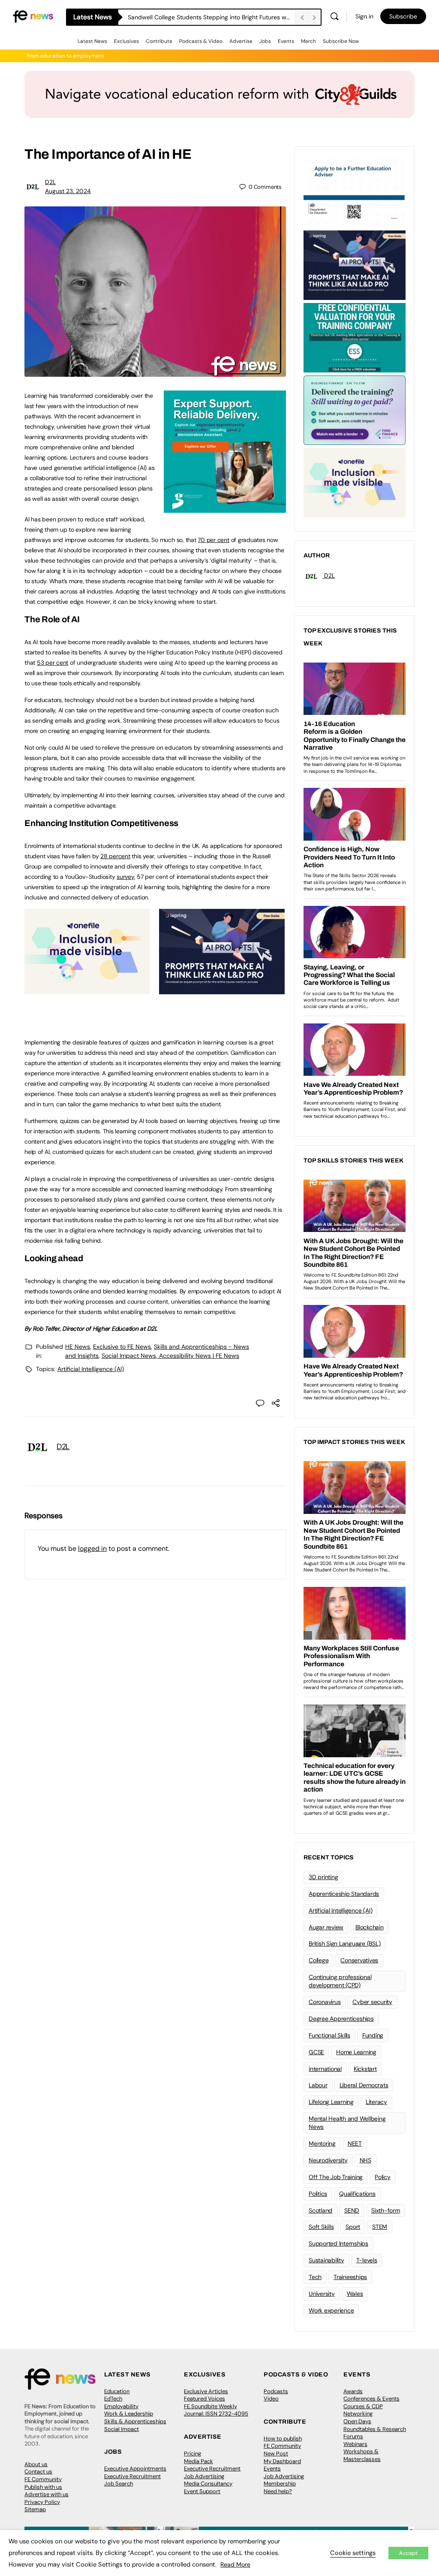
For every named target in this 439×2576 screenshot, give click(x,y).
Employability (121, 2406)
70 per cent (213, 540)
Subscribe (403, 16)
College (319, 1960)
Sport (353, 2227)
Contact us (38, 2472)
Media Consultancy (208, 2484)
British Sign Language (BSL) (345, 1943)
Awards (353, 2391)
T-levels (367, 2260)
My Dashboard (282, 2461)
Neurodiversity (328, 2160)
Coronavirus (325, 2002)
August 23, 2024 (68, 191)
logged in (92, 1548)
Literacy (376, 2102)
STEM (380, 2227)
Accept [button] (408, 2553)
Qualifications (357, 2194)
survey (125, 877)
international (325, 2069)
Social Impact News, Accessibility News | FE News (170, 1356)
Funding (373, 2035)
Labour (318, 2085)
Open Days (357, 2421)
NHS (365, 2160)
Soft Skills (321, 2227)
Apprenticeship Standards (344, 1894)
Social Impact (122, 2429)
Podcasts (276, 2391)
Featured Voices (204, 2399)
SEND (352, 2210)
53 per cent (53, 663)
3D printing (323, 1877)
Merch (308, 41)
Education (117, 2391)
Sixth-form (386, 2210)
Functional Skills (329, 2035)
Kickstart (365, 2069)
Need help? (278, 2491)
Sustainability (326, 2260)
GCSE (316, 2052)
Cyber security (372, 2002)
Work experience (331, 2310)
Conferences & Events (371, 2399)
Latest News (92, 41)
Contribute (159, 41)
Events (286, 41)
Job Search (119, 2484)
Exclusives (126, 41)
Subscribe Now (341, 41)
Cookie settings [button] (353, 2553)
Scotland (320, 2210)
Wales (355, 2294)
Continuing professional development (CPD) (340, 1981)
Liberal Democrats (364, 2085)
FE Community (43, 2479)
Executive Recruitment (132, 2476)
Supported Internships (338, 2243)
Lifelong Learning (331, 2102)
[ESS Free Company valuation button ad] (355, 337)
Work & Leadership (129, 2414)
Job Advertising (204, 2476)
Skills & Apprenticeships (135, 2421)
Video (271, 2399)
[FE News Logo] (33, 16)
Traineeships (350, 2277)
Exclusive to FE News (122, 1347)
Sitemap (35, 2509)
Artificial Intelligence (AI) (91, 1369)
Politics (318, 2194)
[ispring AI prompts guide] (222, 990)
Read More (235, 2564)
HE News (78, 1347)
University (322, 2294)
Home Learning (356, 2052)
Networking (358, 2414)
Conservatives (359, 1960)
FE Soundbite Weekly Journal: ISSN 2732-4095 (216, 2410)
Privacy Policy (42, 2502)
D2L (50, 182)
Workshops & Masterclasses (362, 2455)
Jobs (265, 41)
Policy (383, 2177)
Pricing (192, 2453)
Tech (315, 2277)
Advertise (241, 41)
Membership (280, 2484)
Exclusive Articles (206, 2391)
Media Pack (198, 2461)
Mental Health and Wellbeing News (347, 2123)
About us (36, 2464)
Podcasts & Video (201, 41)
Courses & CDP (363, 2406)
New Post (276, 2453)
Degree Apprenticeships (341, 2019)
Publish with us (43, 2487)
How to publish (283, 2438)
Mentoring (322, 2143)
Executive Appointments (135, 2469)
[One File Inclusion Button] (87, 990)
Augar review (326, 1927)
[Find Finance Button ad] (355, 409)
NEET (355, 2143)
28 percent (115, 856)
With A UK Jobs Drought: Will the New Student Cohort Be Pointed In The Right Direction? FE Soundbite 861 (211, 17)
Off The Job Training (336, 2177)
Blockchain (370, 1927)
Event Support (202, 2491)
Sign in (364, 16)
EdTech (113, 2399)
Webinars (355, 2444)
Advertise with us (47, 2494)
